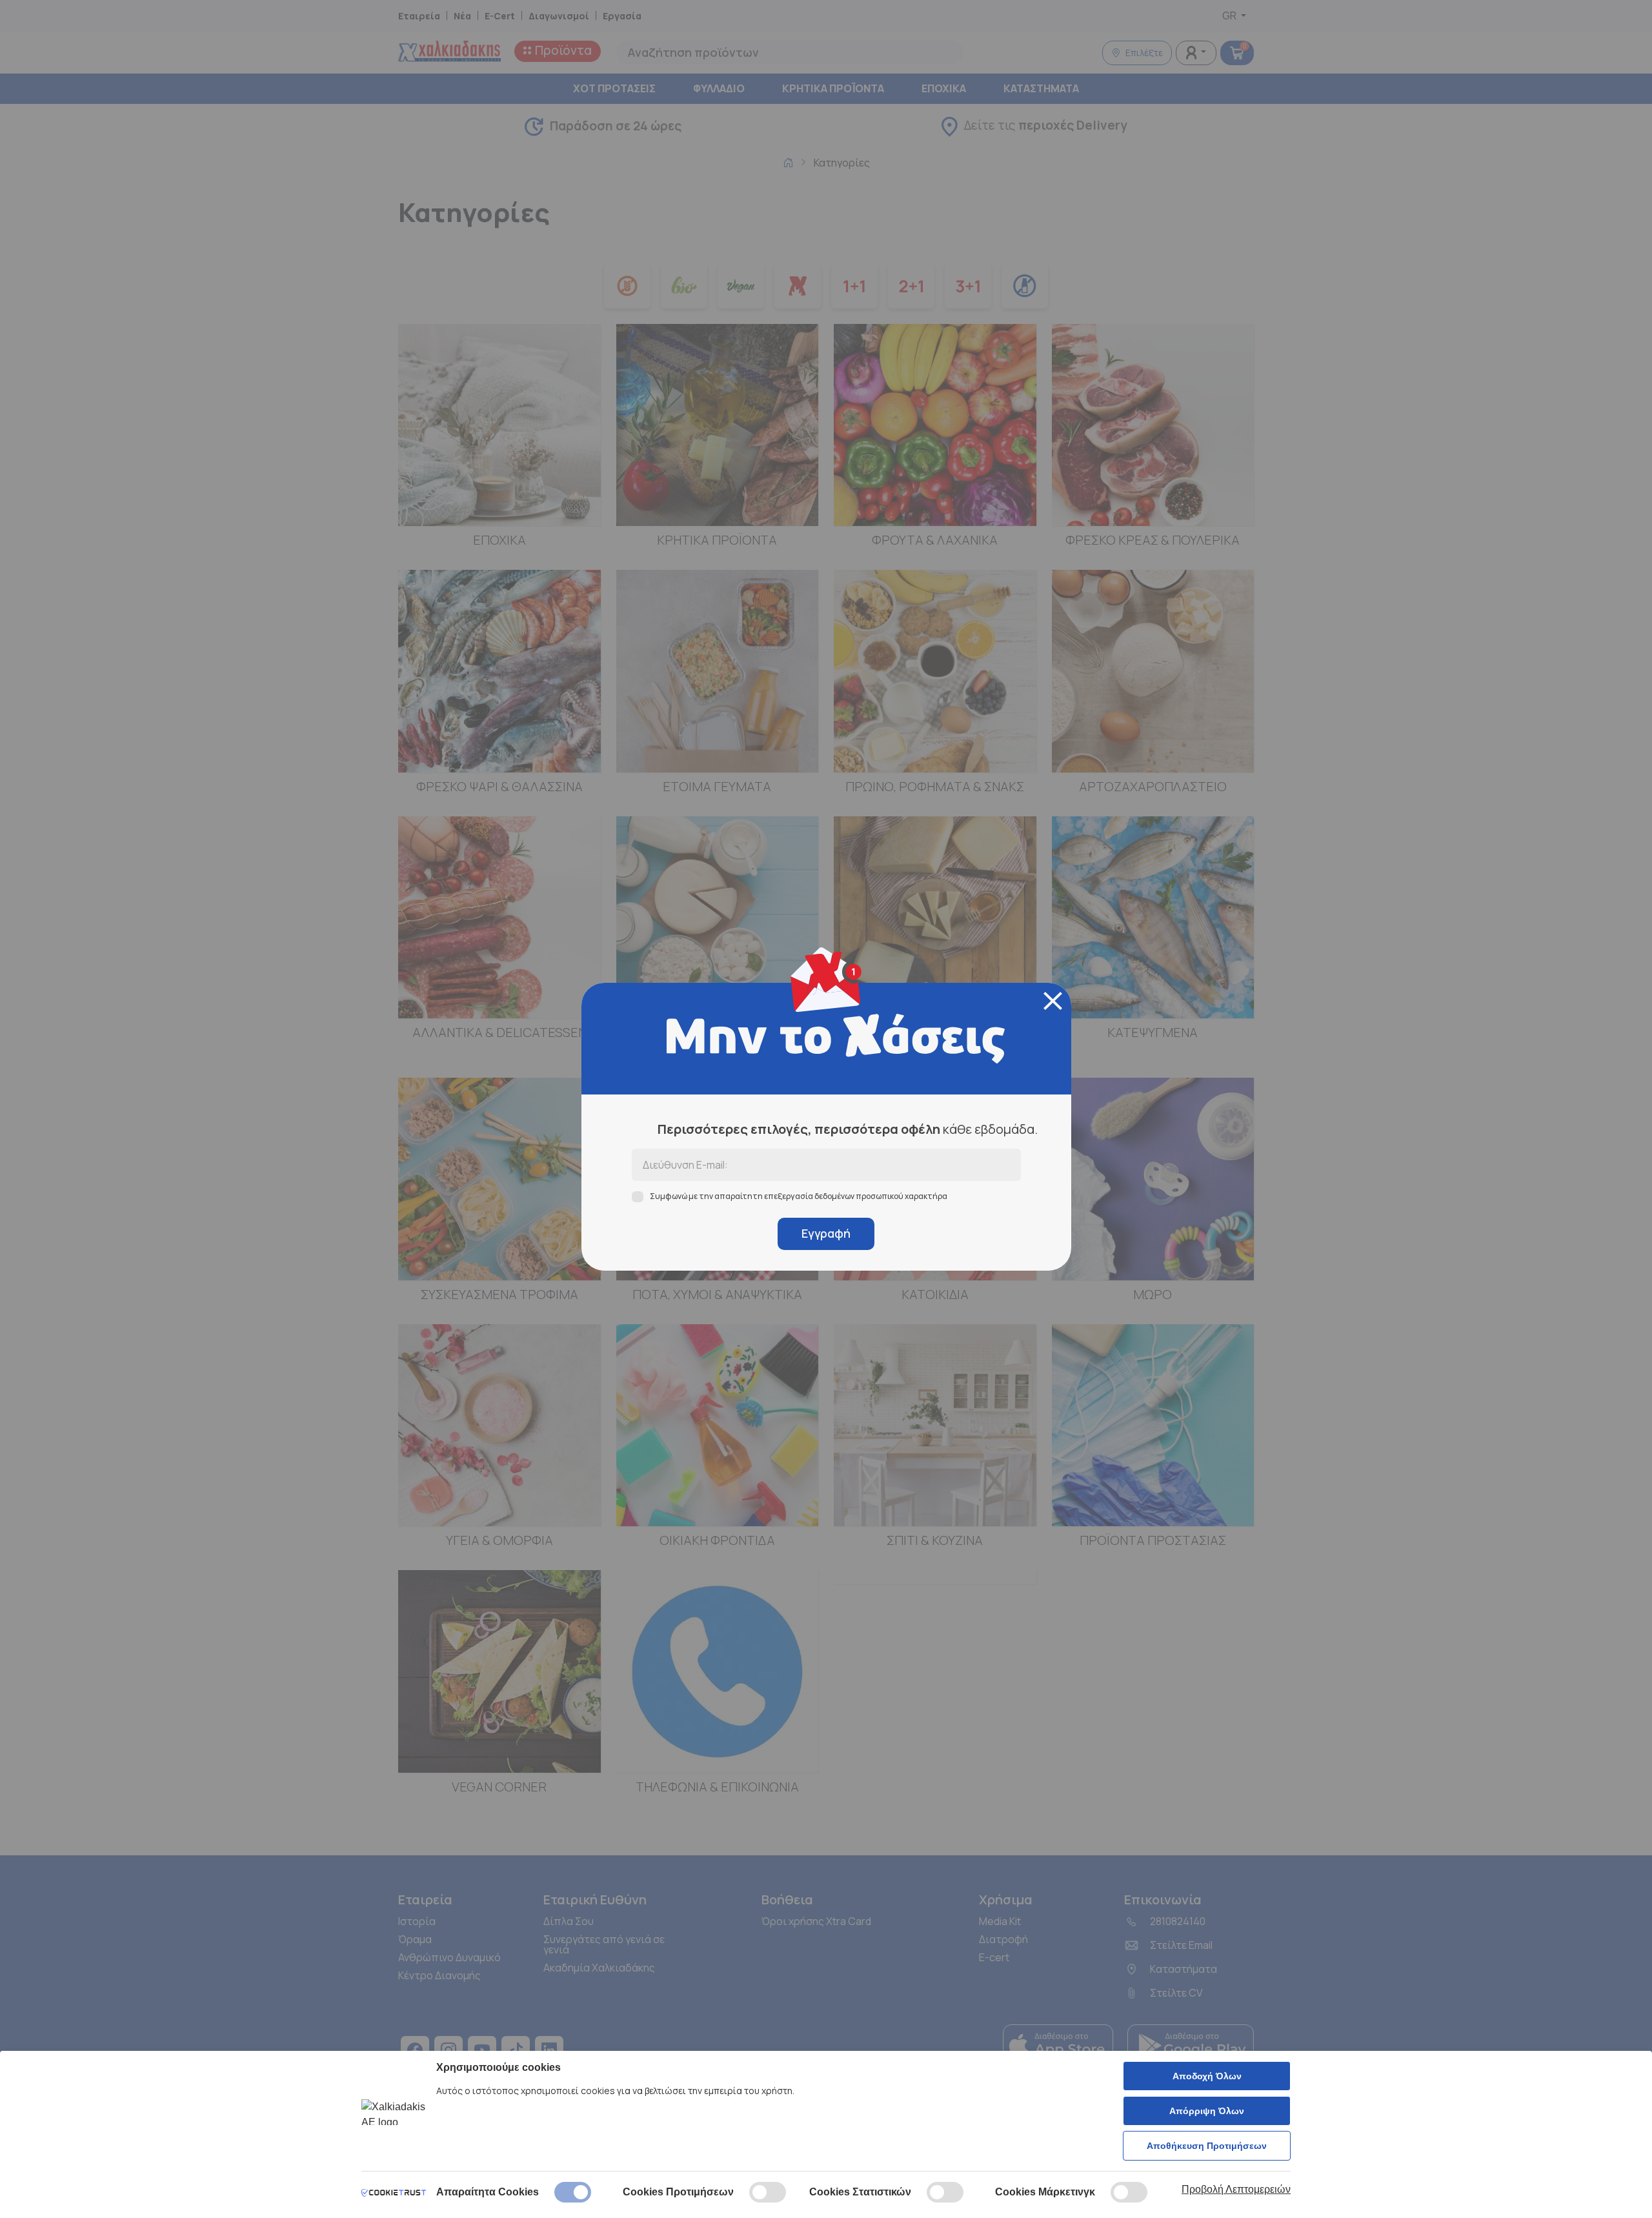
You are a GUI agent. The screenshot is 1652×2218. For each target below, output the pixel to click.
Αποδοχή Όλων (1207, 2076)
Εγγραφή (826, 1233)
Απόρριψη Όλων (1207, 2111)
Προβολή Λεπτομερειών (1236, 2189)
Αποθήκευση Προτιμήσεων (1207, 2146)
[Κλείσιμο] (1053, 1001)
